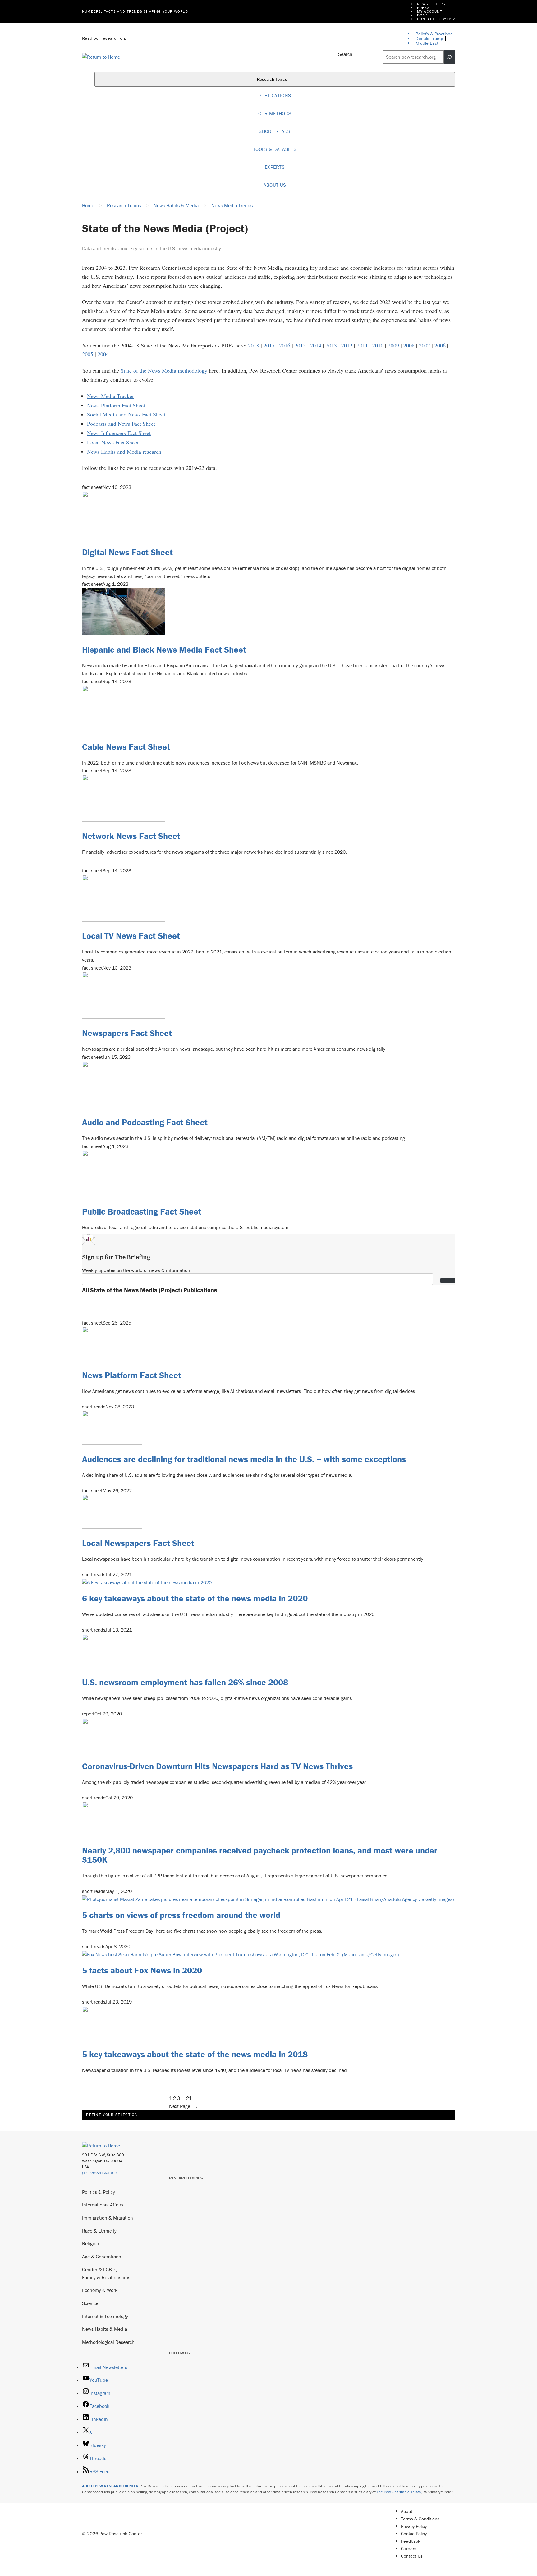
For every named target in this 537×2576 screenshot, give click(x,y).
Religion (91, 2243)
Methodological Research (108, 2342)
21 (189, 2098)
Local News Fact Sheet (113, 442)
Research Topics (273, 80)
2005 (88, 354)
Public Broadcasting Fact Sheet (142, 1211)
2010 (378, 345)
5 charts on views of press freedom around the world (181, 1915)
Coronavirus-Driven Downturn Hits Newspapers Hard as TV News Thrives (217, 1766)
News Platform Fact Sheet (116, 405)
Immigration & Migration (108, 2218)
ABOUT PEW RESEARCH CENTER (110, 2486)
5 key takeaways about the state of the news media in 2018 (195, 2054)
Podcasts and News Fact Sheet (121, 424)
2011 (362, 345)
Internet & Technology (105, 2316)
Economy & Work (100, 2290)
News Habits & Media (105, 2329)
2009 (393, 345)
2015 (300, 345)
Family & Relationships (106, 2277)
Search (345, 54)
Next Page (184, 2106)
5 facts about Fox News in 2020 (142, 1970)
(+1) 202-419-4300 (100, 2173)
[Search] (449, 57)
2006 (440, 345)
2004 (103, 354)
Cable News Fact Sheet (126, 747)
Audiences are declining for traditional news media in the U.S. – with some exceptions (244, 1459)
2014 (316, 345)
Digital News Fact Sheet (127, 552)
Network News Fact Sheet (131, 836)
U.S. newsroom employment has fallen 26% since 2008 (185, 1682)
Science (90, 2303)
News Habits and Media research (124, 452)
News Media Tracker (110, 396)
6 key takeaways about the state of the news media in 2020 (195, 1598)
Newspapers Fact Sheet (127, 1033)
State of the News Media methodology (164, 370)
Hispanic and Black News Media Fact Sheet (164, 650)
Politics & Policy (99, 2192)
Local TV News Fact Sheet (131, 936)
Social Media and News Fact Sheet (126, 414)
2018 (254, 345)
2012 (347, 345)
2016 (285, 345)
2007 (425, 345)
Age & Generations (101, 2257)
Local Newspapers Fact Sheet (138, 1543)
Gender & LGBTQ (100, 2269)
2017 (269, 345)
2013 (331, 345)
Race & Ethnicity (99, 2231)
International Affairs (103, 2205)
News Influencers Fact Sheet (119, 433)
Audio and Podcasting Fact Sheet (145, 1122)
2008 (409, 345)
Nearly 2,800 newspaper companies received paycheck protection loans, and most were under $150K (260, 1855)
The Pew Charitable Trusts (399, 2492)
